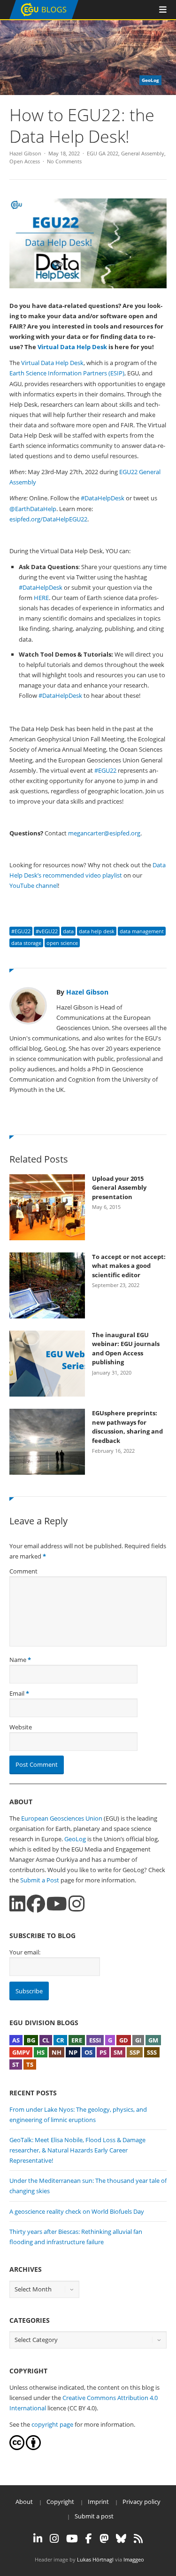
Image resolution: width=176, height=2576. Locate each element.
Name (18, 1660)
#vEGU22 (47, 931)
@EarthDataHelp (33, 509)
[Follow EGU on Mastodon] (104, 2539)
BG (31, 2040)
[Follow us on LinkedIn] (17, 1904)
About (24, 2502)
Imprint (98, 2502)
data (68, 931)
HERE (41, 598)
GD (124, 2040)
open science (62, 943)
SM (118, 2052)
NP (73, 2052)
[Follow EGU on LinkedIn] (38, 2539)
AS (16, 2040)
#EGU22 (105, 770)
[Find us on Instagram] (77, 1904)
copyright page (52, 2424)
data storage (26, 943)
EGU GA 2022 (103, 153)
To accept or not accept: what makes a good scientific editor (129, 1266)
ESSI (95, 2040)
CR (60, 2040)
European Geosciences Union (62, 1818)
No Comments (64, 161)
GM (153, 2040)
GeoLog (75, 1839)
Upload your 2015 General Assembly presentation (119, 1188)
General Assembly (143, 153)
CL (46, 2040)
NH (57, 2052)
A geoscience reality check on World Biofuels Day (77, 2211)
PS (103, 2052)
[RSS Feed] (138, 2539)
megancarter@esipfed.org (104, 833)
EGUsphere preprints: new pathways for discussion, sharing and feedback (127, 1427)
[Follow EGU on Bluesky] (121, 2539)
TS (30, 2064)
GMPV (21, 2052)
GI (138, 2040)
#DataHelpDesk (103, 498)
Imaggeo (134, 2559)
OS (88, 2052)
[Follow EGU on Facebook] (89, 2539)
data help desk (97, 931)
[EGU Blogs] (44, 17)
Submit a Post (40, 1880)
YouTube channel (34, 885)
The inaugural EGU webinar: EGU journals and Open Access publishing (126, 1349)
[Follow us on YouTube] (57, 1904)
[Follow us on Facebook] (36, 1904)
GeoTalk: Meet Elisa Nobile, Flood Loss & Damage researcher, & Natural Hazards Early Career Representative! (77, 2150)
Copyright (60, 2502)
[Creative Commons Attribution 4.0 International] (17, 2448)
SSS (152, 2052)
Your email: (25, 1952)
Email (17, 1693)
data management (142, 931)
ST (16, 2064)
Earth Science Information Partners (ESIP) (67, 373)
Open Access (25, 161)
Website (21, 1727)
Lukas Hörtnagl (95, 2559)
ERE (77, 2040)
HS (41, 2052)
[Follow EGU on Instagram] (54, 2539)
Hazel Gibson (25, 153)
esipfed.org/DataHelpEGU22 (48, 519)
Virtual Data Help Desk (52, 363)
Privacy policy (142, 2502)
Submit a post (94, 2516)
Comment (23, 1571)
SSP (135, 2052)
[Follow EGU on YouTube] (72, 2539)
